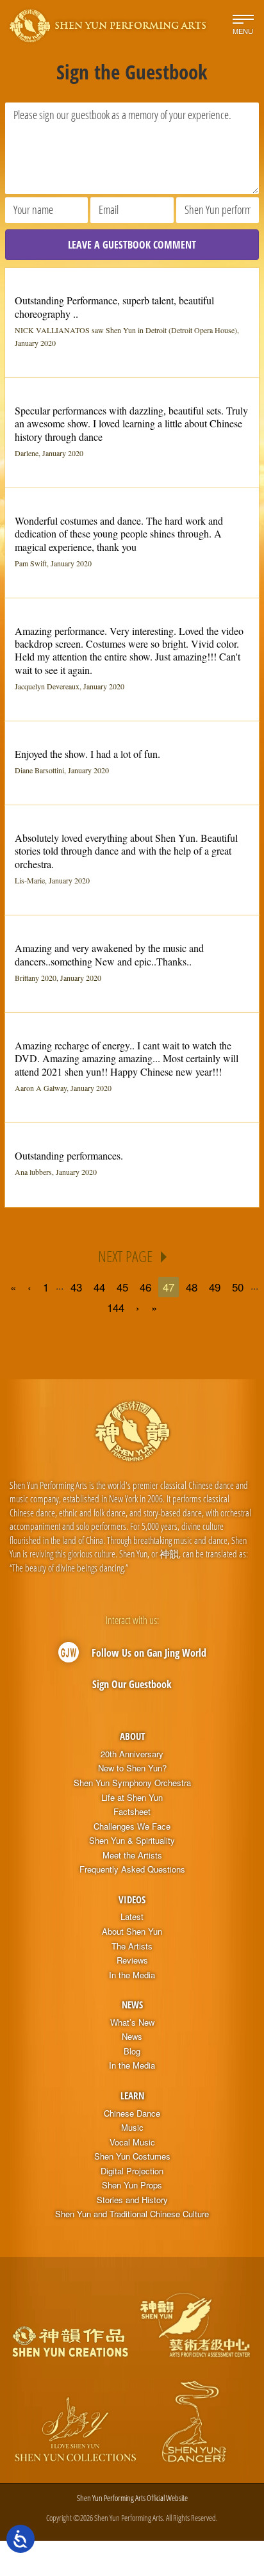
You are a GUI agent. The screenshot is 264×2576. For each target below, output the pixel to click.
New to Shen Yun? (132, 1768)
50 (238, 1287)
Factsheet (132, 1812)
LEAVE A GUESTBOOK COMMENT (132, 245)
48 (192, 1287)
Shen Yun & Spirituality (132, 1841)
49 (215, 1287)
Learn (132, 2096)
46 (145, 1287)
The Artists (132, 1946)
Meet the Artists (132, 1855)
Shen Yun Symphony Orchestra (132, 1783)
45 (122, 1287)
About (132, 1736)
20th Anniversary (132, 1754)
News (132, 2005)
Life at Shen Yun (132, 1798)
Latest (132, 1917)
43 (76, 1287)
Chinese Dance (132, 2113)
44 (99, 1287)
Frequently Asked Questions (132, 1869)
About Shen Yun (132, 1932)
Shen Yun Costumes (132, 2156)
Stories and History (132, 2200)
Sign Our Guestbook (132, 1684)
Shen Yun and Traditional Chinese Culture (132, 2214)
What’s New (132, 2022)
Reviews (132, 1960)
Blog (132, 2051)
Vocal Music (132, 2142)
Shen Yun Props (132, 2185)
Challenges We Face (132, 1826)
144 (116, 1307)
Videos (132, 1899)
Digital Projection (132, 2171)
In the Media (132, 1975)
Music (132, 2128)
